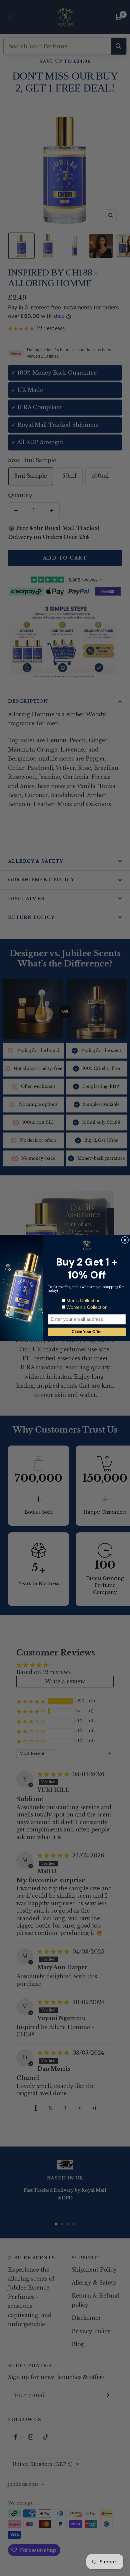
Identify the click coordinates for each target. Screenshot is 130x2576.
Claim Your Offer (87, 1332)
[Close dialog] (125, 1240)
